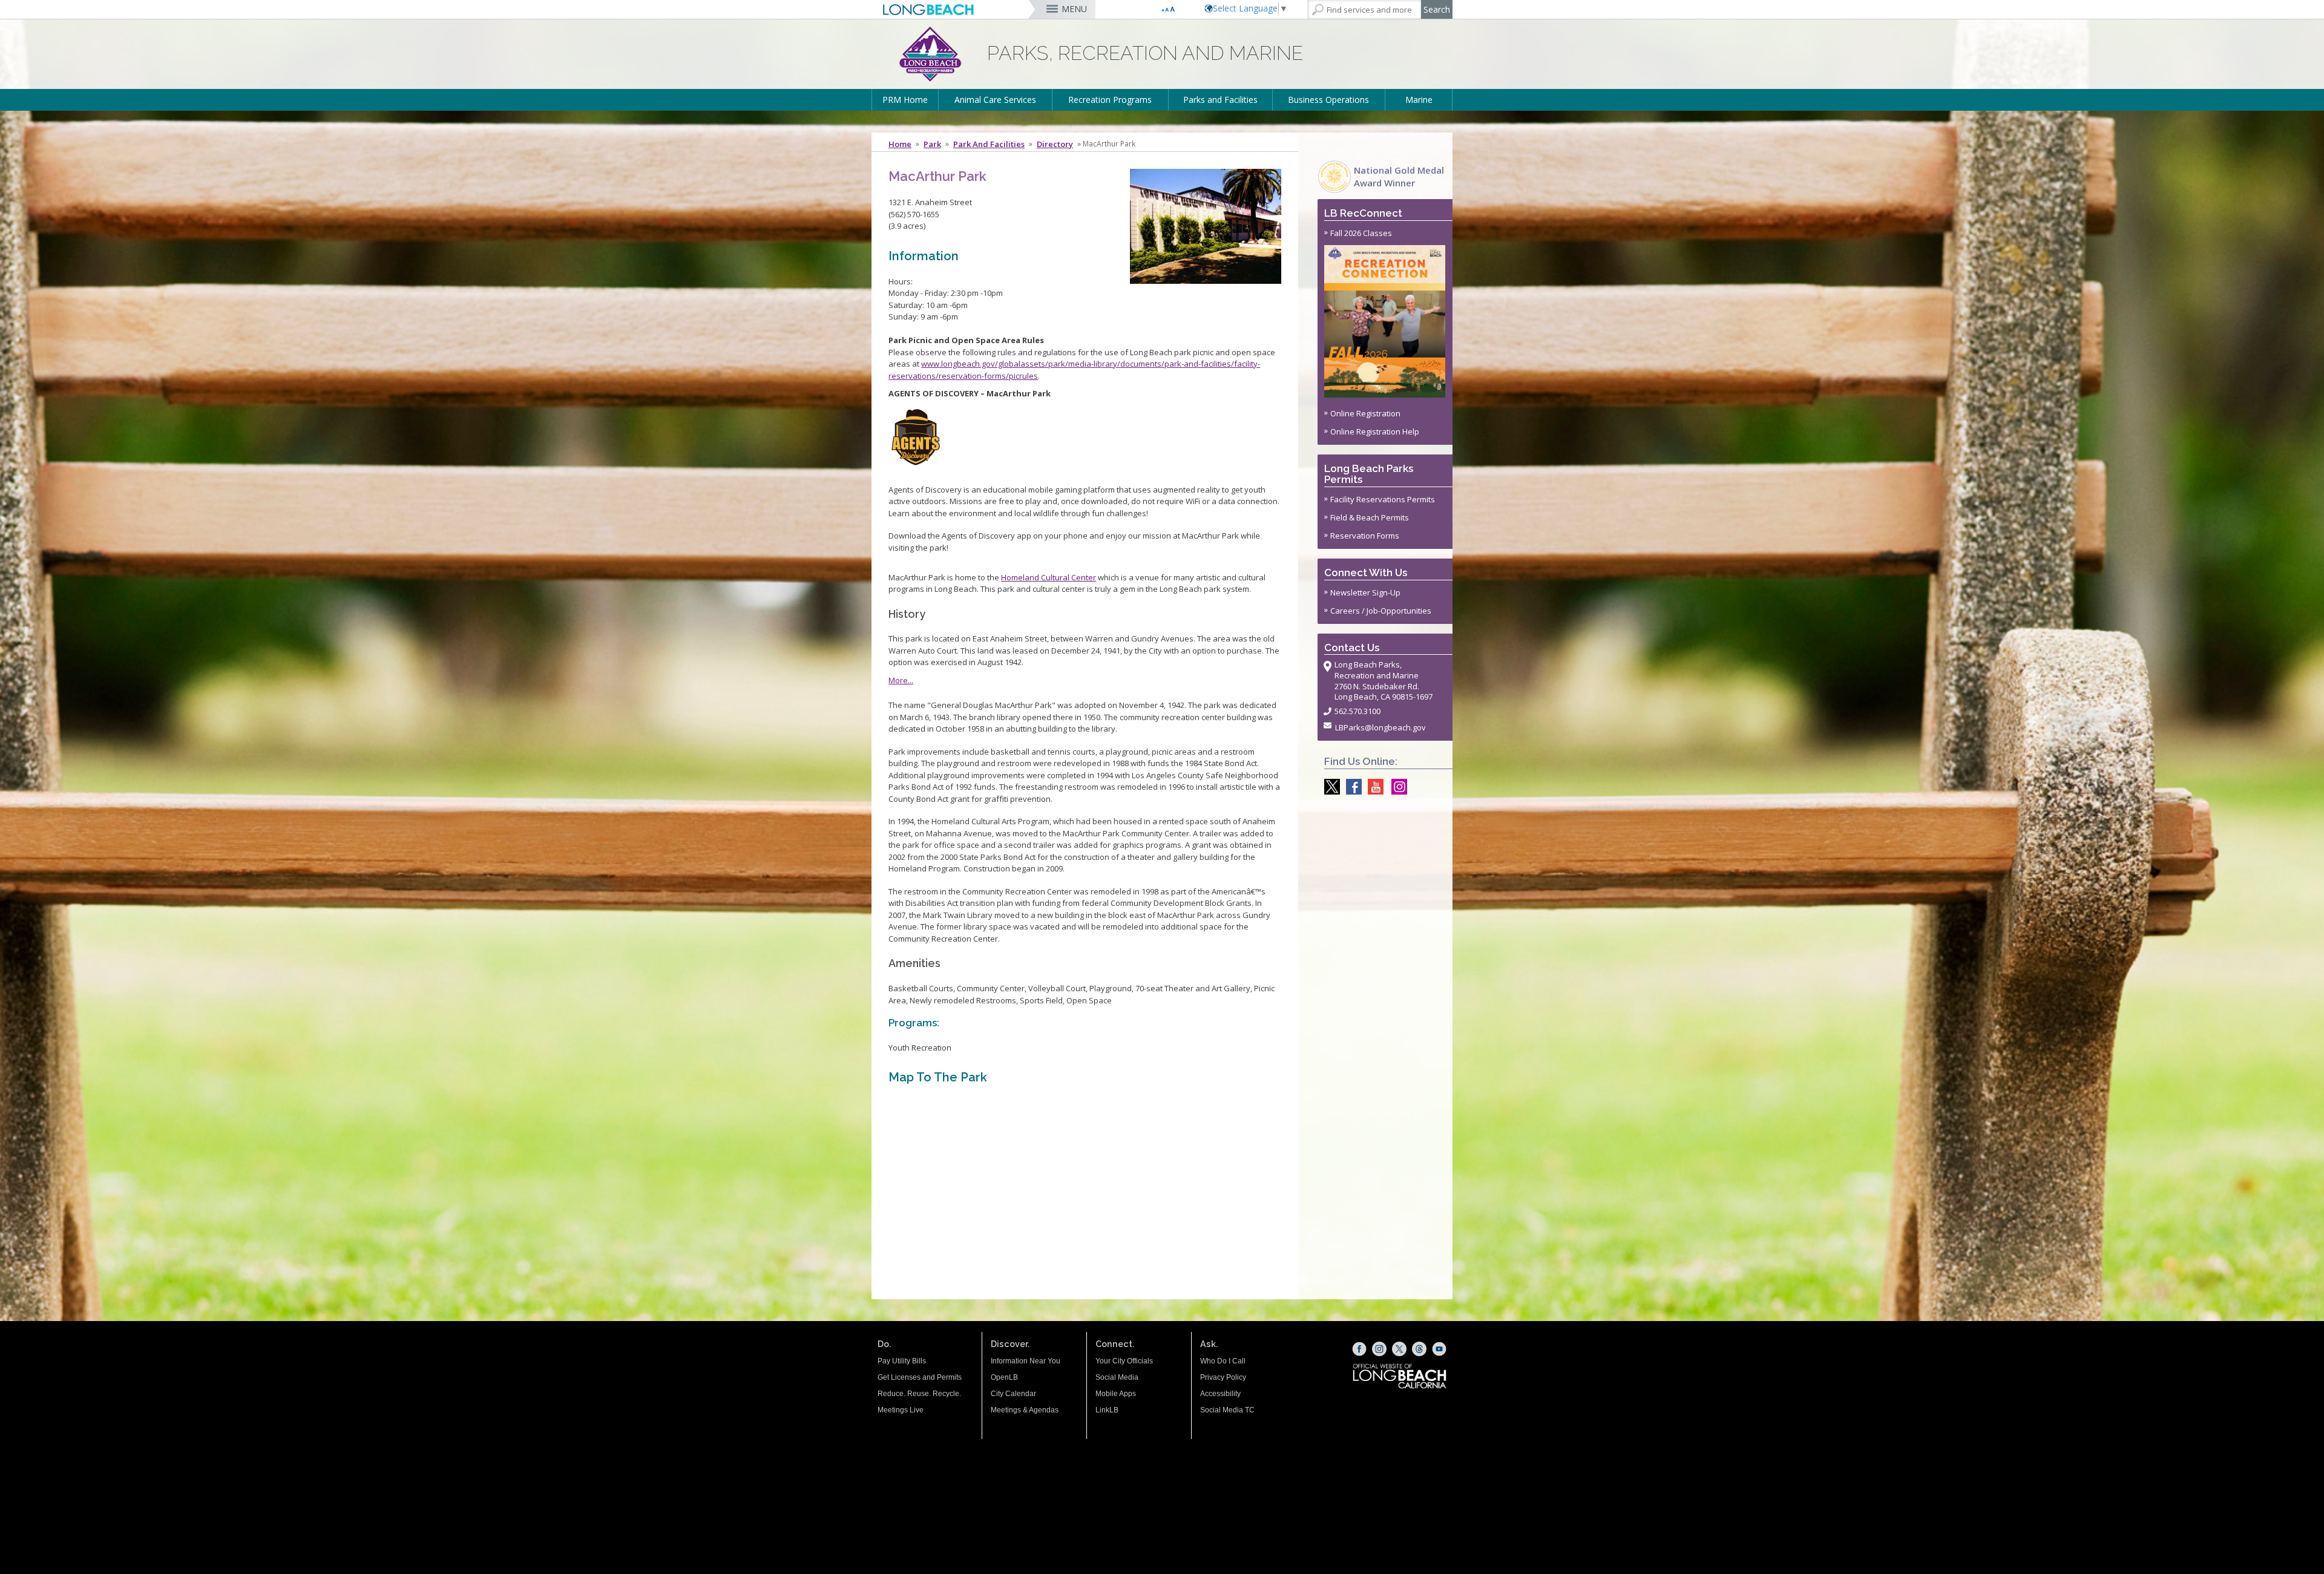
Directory (1055, 144)
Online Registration (1365, 413)
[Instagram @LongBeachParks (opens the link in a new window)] (1396, 787)
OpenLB (1004, 1377)
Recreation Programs (1110, 100)
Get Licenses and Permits (920, 1377)
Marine (1419, 100)
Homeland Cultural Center (1049, 577)
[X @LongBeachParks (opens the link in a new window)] (1329, 787)
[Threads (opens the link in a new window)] (1419, 1349)
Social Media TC (1227, 1410)
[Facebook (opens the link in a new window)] (1359, 1349)
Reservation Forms (1365, 536)
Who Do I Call (1223, 1361)
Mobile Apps (1116, 1394)
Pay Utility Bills (902, 1361)
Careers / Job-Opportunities (1381, 611)
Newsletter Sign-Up (1365, 592)
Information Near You (1026, 1361)
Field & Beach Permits (1370, 517)
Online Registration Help (1375, 431)
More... (901, 680)
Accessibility (1220, 1394)
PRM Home (905, 100)
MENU (1074, 9)
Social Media (1117, 1377)
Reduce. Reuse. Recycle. (919, 1394)
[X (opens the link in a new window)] (1399, 1349)
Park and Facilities (989, 144)
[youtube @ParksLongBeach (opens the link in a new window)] (1373, 787)
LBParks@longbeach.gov (1380, 727)
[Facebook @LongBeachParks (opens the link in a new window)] (1351, 787)
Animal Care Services (995, 100)
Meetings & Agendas (1025, 1410)
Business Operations (1328, 100)
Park (932, 144)
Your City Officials (1124, 1361)
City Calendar (1013, 1394)
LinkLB (1107, 1410)
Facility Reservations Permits (1383, 499)
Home (900, 144)
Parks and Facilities (1220, 100)
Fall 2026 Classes (1361, 233)
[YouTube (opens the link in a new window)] (1439, 1349)
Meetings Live (901, 1410)
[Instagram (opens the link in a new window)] (1379, 1349)
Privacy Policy (1223, 1377)
